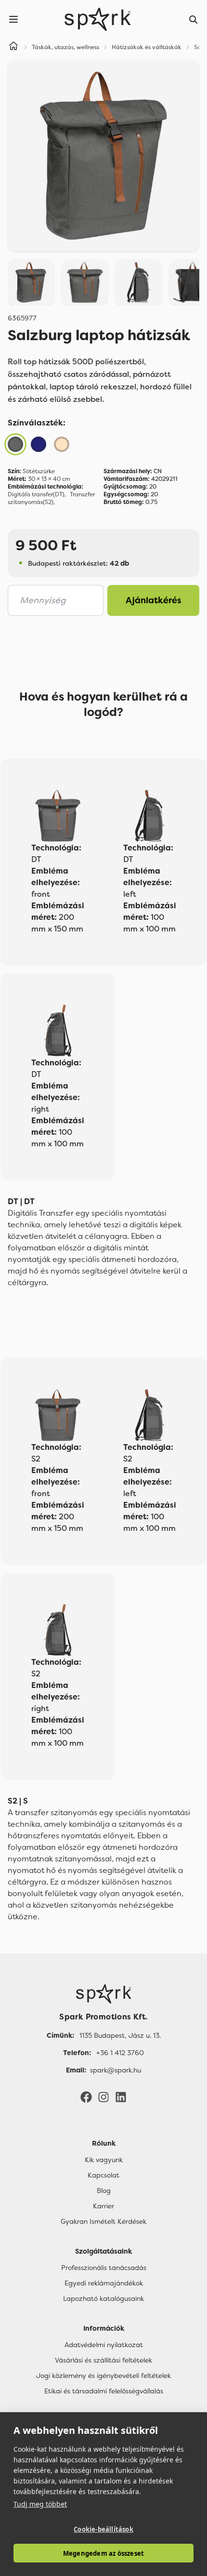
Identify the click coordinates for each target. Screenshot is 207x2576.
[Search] (194, 19)
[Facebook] (86, 2097)
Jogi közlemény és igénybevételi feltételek (103, 2376)
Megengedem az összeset (103, 2553)
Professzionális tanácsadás (104, 2268)
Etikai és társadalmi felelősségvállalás (104, 2391)
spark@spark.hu (116, 2070)
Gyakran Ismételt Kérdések (103, 2221)
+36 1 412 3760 (120, 2053)
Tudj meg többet (40, 2504)
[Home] (13, 47)
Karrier (103, 2206)
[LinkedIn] (121, 2097)
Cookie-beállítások (103, 2529)
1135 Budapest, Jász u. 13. (120, 2035)
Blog (104, 2191)
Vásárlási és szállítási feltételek (103, 2360)
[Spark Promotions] (98, 19)
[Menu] (13, 19)
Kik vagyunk (104, 2160)
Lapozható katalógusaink (103, 2298)
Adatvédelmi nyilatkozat (104, 2345)
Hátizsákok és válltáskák (147, 47)
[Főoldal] (103, 1994)
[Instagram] (103, 2097)
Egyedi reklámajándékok (104, 2283)
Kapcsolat (103, 2175)
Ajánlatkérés (154, 600)
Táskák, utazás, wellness (65, 47)
